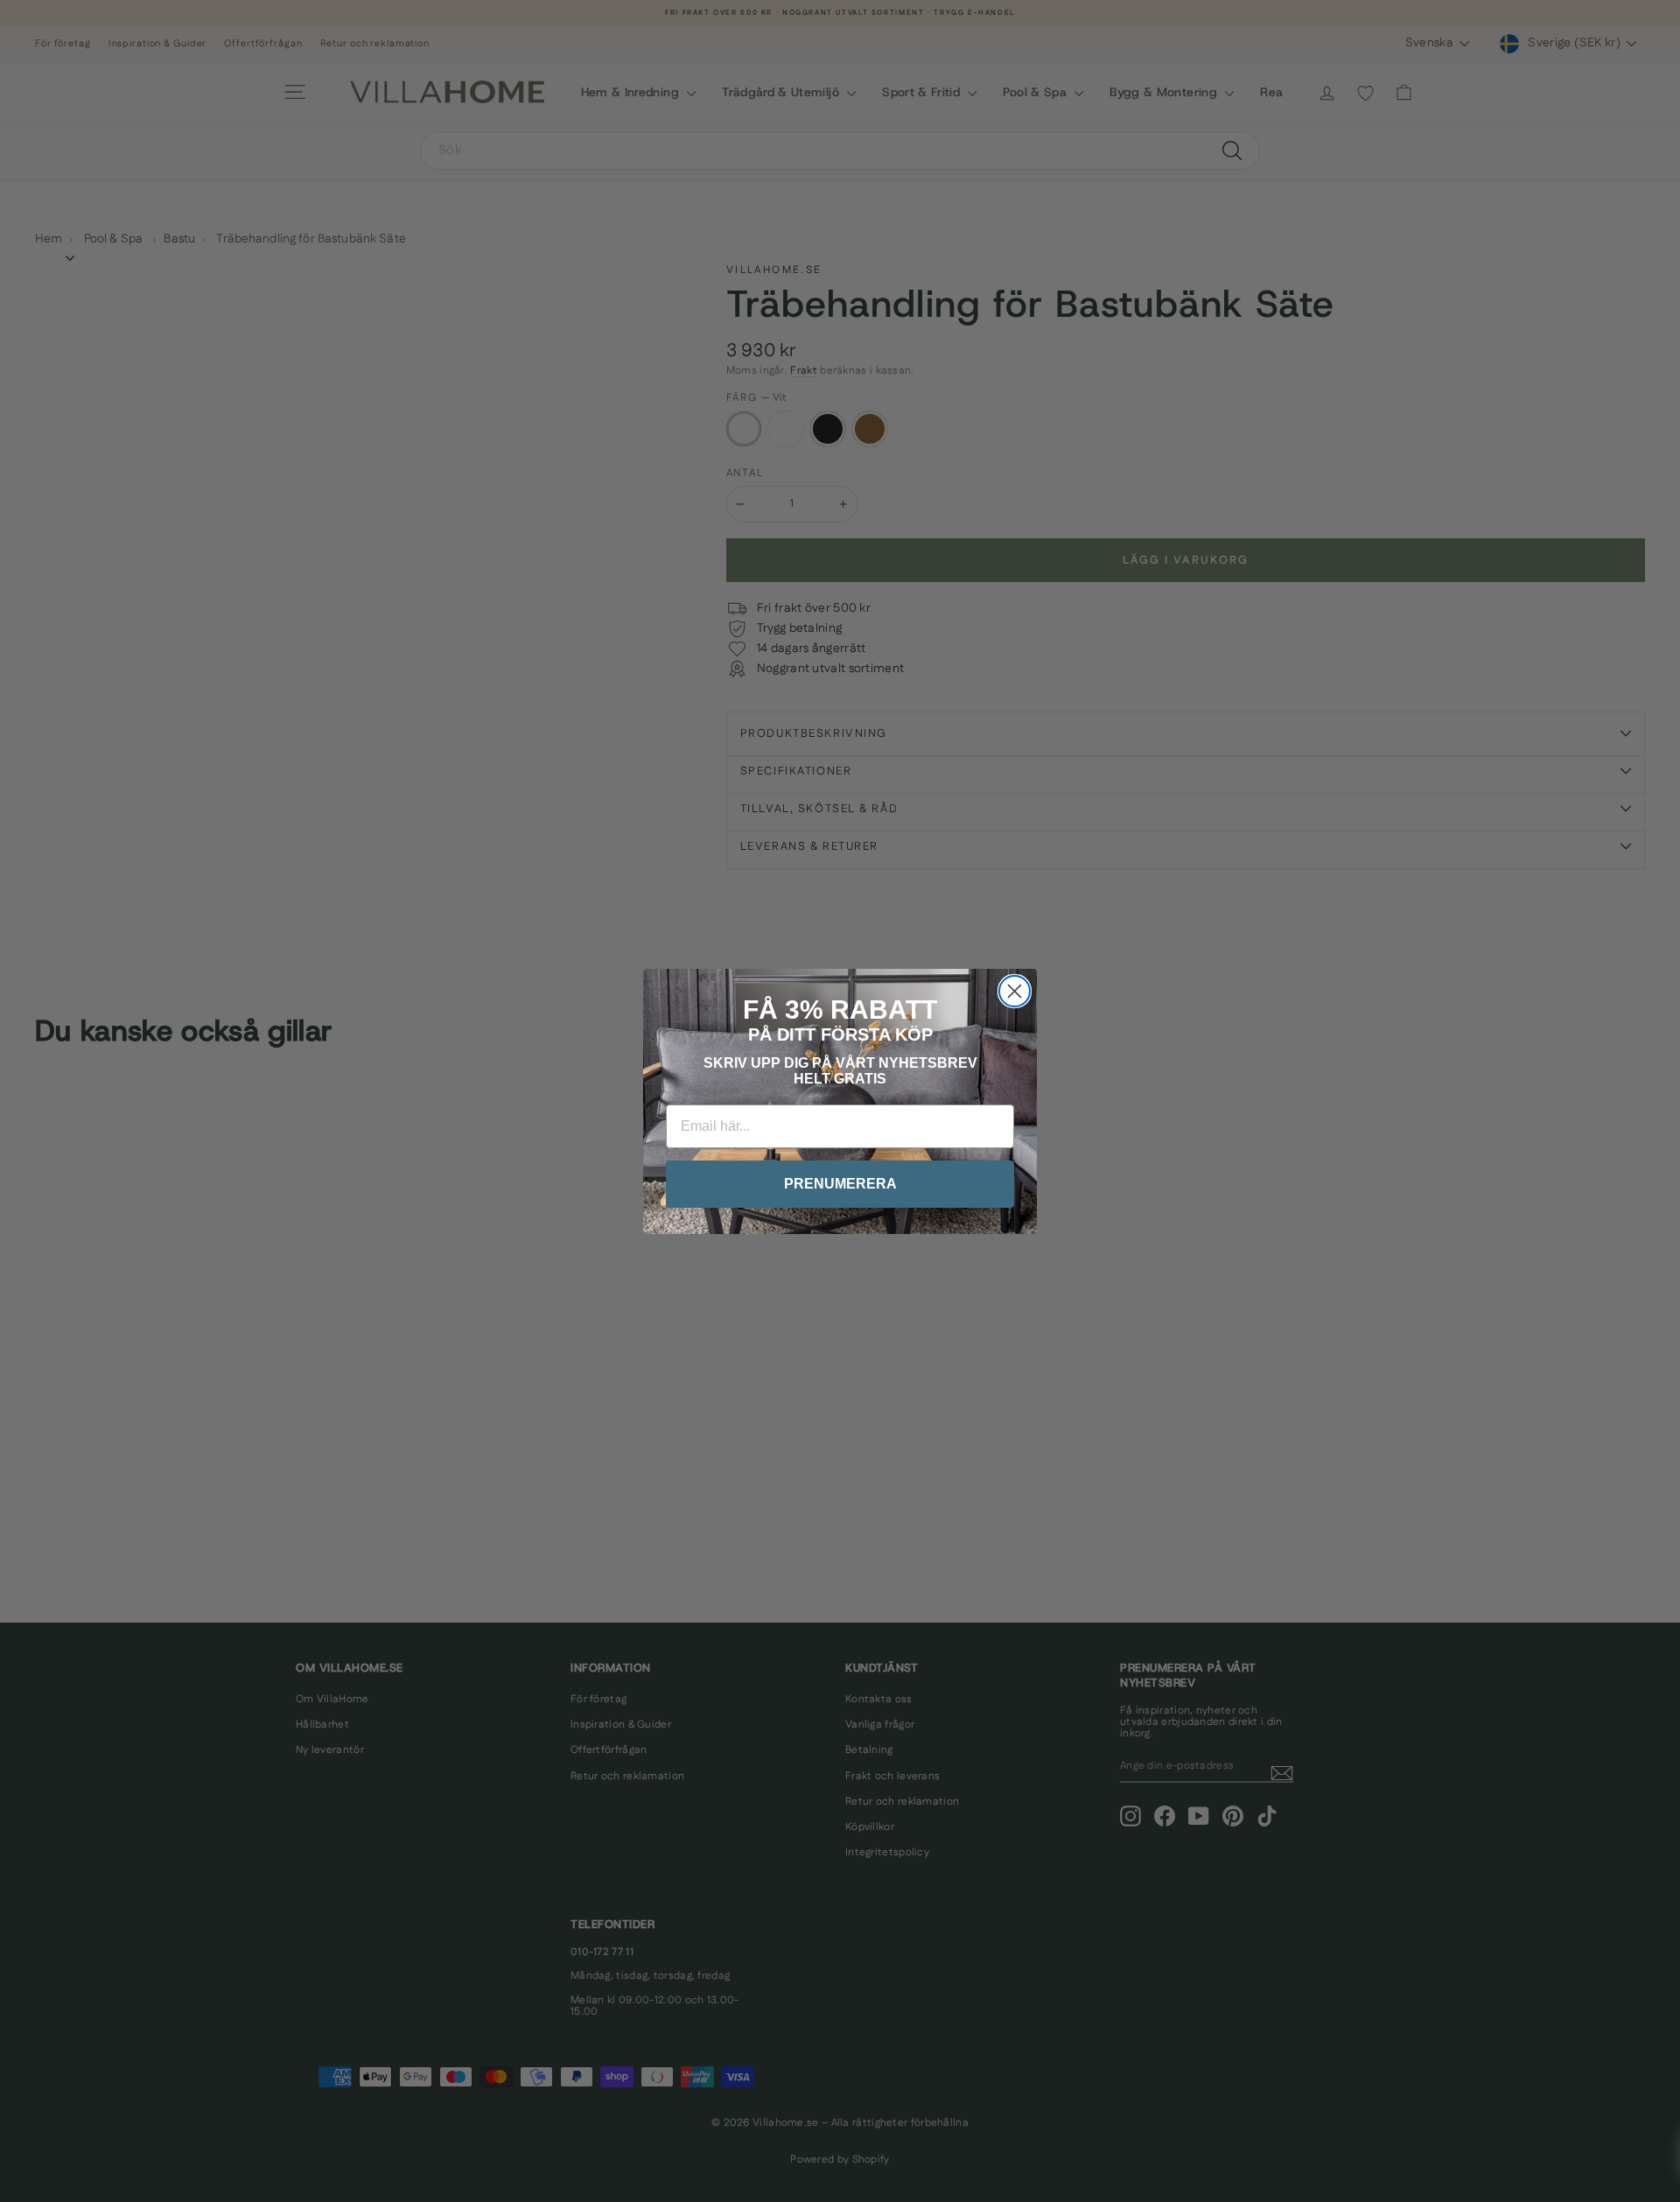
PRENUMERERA (840, 1184)
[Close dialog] (1015, 991)
